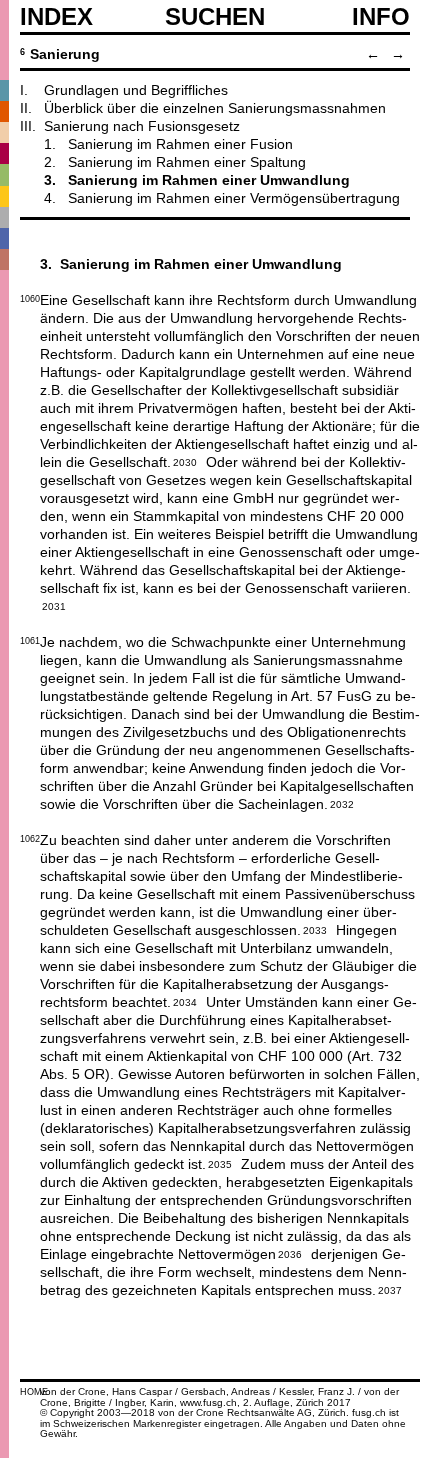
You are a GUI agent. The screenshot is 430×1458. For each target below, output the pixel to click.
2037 (390, 1289)
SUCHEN (215, 16)
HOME (34, 1392)
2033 (315, 929)
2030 (185, 461)
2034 (185, 1001)
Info (381, 17)
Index (56, 17)
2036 (290, 1253)
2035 (220, 1163)
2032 (342, 803)
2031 (54, 605)
